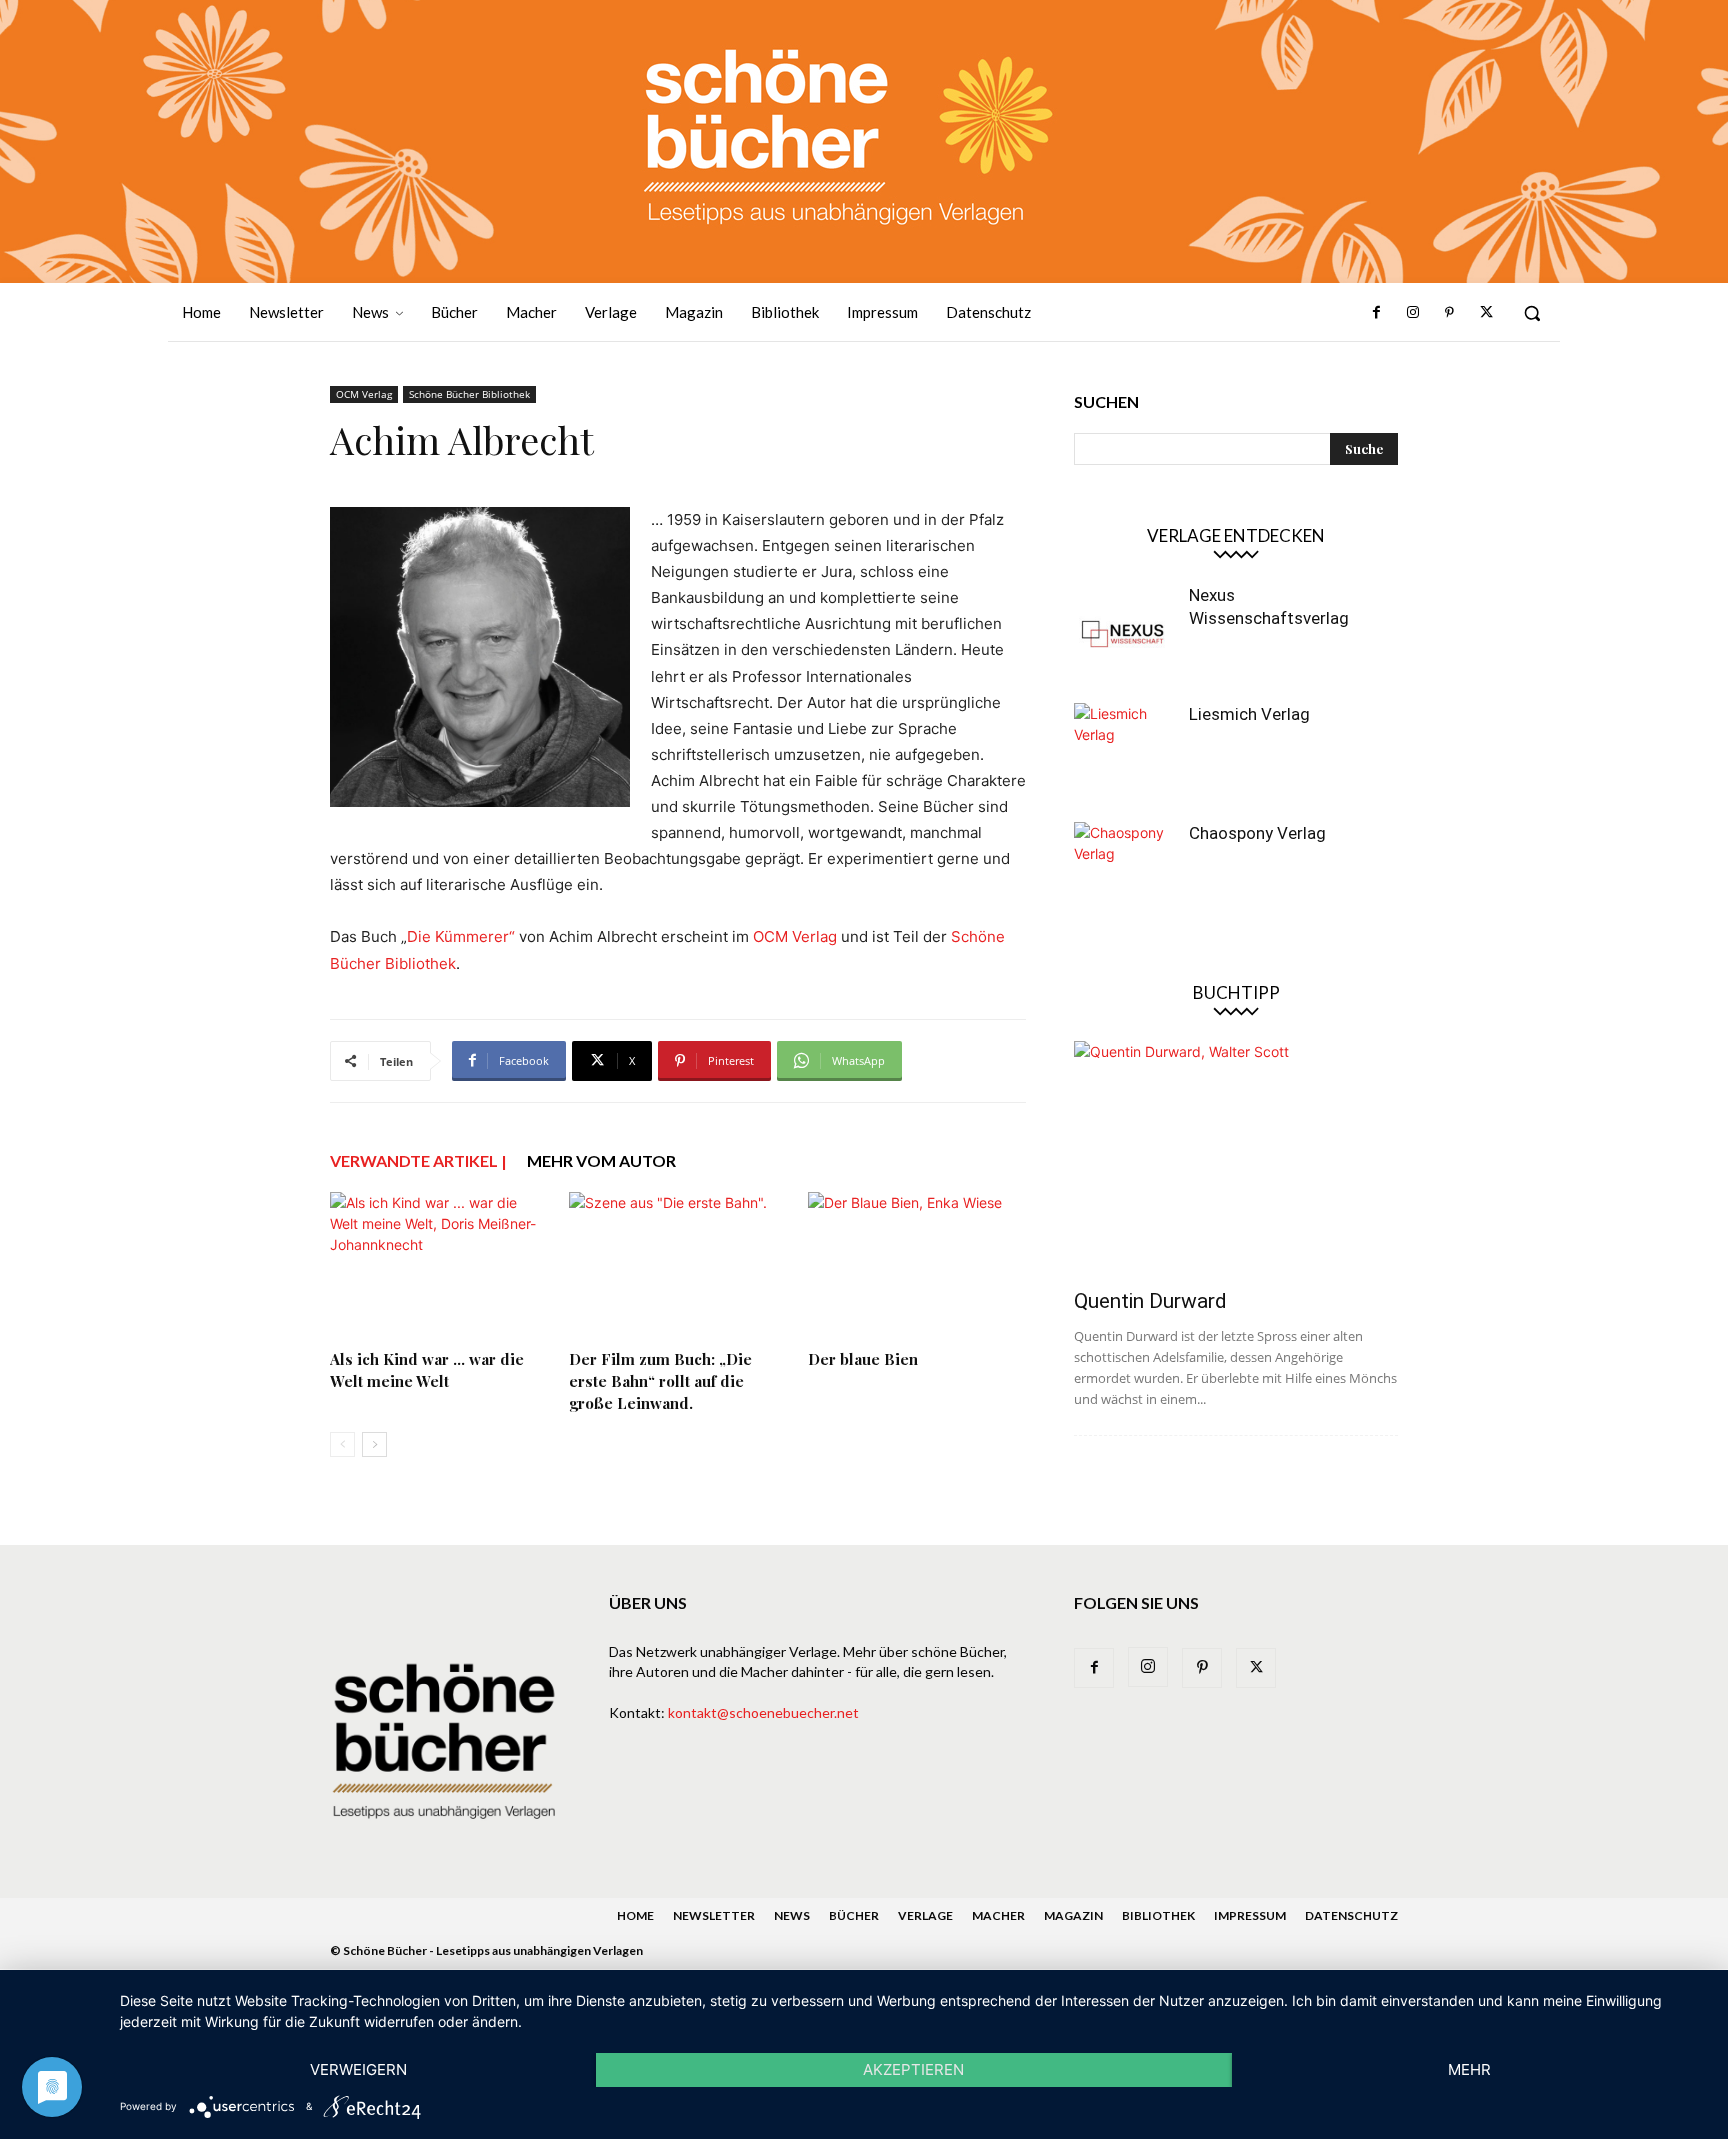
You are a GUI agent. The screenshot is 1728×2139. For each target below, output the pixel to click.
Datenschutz (1351, 1915)
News (792, 1915)
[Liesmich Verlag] (1124, 753)
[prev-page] (342, 1444)
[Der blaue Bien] (917, 1267)
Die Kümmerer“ (461, 936)
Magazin (1073, 1915)
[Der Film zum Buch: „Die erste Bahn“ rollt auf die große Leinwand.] (678, 1267)
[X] (1486, 313)
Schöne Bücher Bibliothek (469, 394)
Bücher (854, 1915)
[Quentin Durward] (1236, 1158)
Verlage (925, 1915)
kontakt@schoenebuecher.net (763, 1712)
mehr (1469, 2069)
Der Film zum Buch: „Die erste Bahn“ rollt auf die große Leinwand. (660, 1381)
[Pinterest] (1449, 313)
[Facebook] (1377, 313)
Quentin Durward (1150, 1301)
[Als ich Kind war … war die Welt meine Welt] (439, 1267)
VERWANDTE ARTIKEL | (418, 1160)
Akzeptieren (913, 2069)
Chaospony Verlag (1257, 833)
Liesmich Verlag (1249, 714)
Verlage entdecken (1236, 535)
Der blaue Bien (863, 1359)
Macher (998, 1915)
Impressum (1250, 1915)
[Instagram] (1413, 313)
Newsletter (714, 1915)
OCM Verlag (364, 394)
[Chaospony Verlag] (1124, 872)
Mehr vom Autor (601, 1160)
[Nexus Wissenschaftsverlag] (1124, 634)
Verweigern (358, 2069)
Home (635, 1915)
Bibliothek (1158, 1915)
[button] (1532, 313)
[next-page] (374, 1444)
